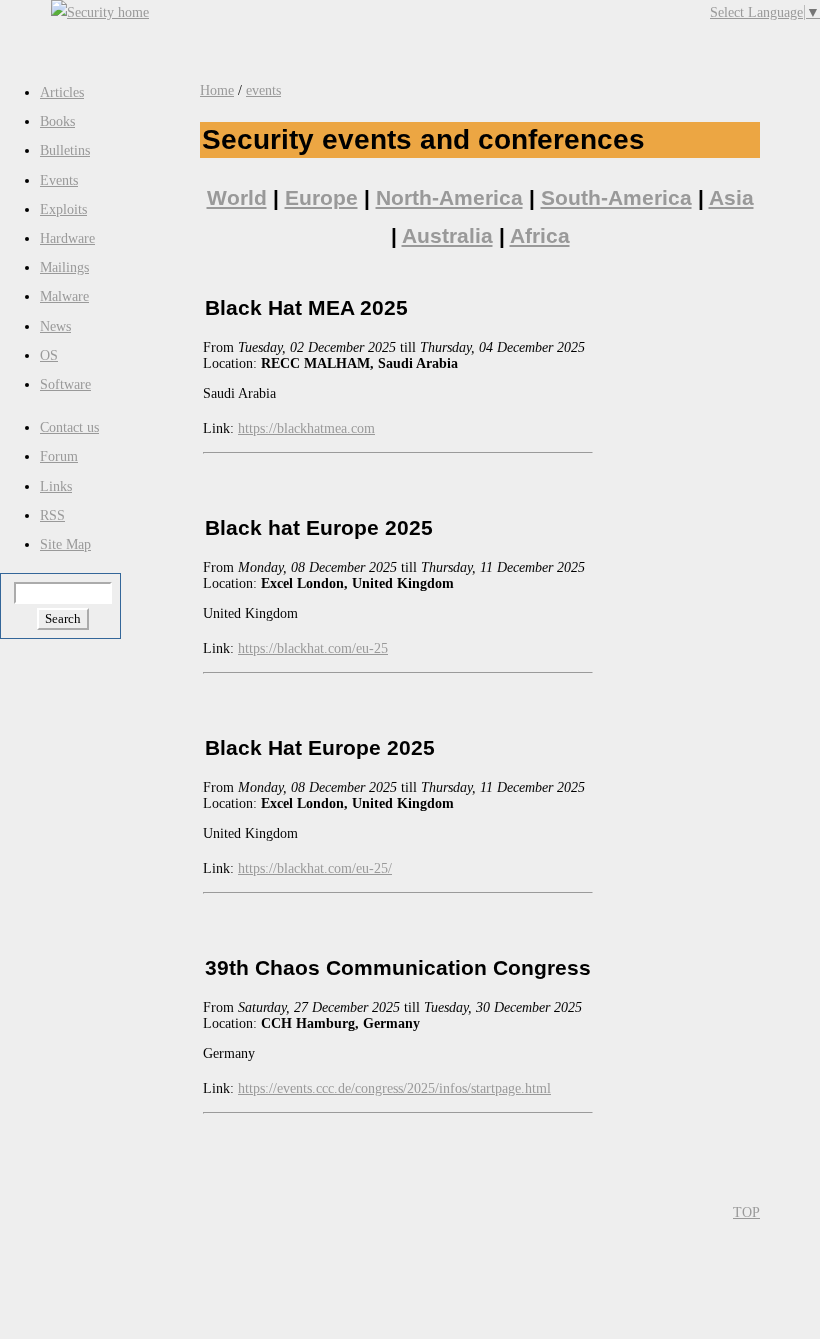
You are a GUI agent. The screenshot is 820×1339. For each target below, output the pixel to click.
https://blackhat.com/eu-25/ (315, 868)
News (55, 326)
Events (59, 180)
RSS (52, 515)
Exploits (63, 209)
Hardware (67, 238)
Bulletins (65, 150)
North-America (449, 197)
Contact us (69, 427)
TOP (746, 1212)
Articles (62, 92)
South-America (616, 197)
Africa (540, 235)
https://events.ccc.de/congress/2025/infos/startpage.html (394, 1088)
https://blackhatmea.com (306, 428)
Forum (59, 456)
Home (217, 90)
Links (56, 486)
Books (57, 121)
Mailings (64, 267)
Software (65, 384)
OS (49, 355)
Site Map (65, 544)
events (263, 90)
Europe (321, 197)
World (237, 197)
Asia (731, 197)
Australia (447, 235)
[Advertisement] (455, 30)
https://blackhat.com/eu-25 (313, 648)
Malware (64, 296)
